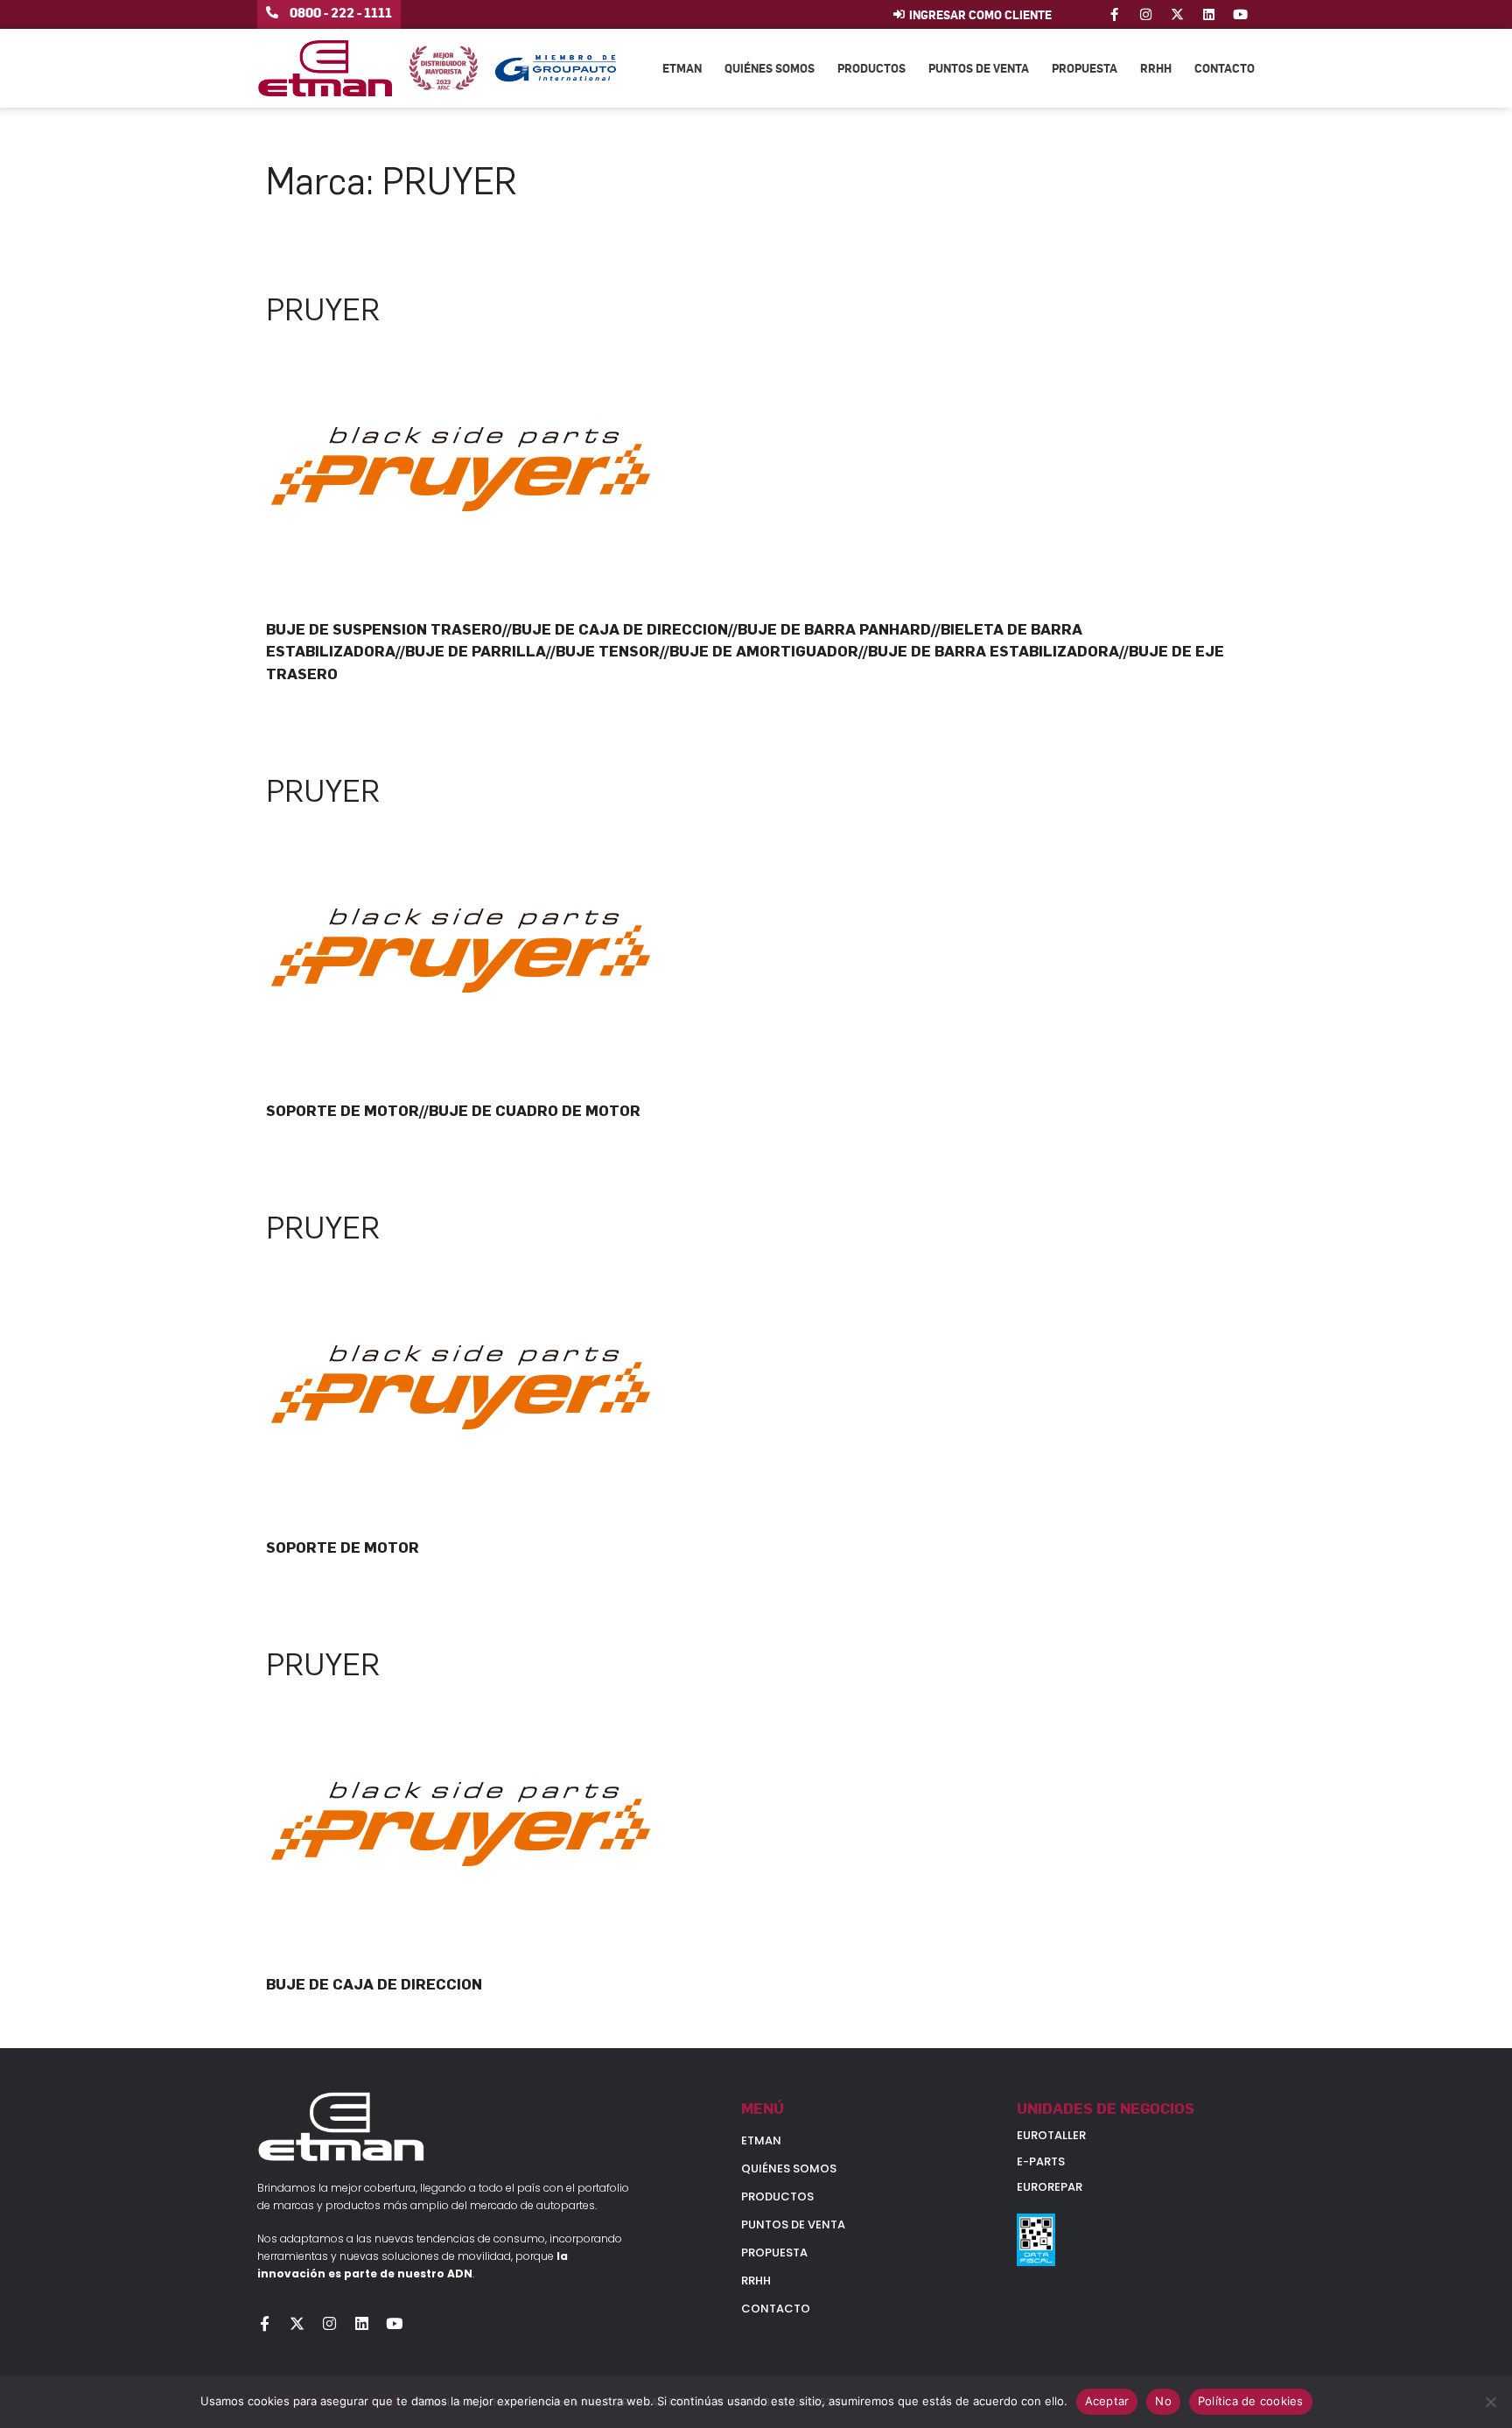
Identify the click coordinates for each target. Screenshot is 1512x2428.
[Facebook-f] (1114, 14)
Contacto (1225, 68)
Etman (682, 68)
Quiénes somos (770, 68)
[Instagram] (1146, 14)
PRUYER (323, 310)
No (1163, 2401)
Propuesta (1085, 68)
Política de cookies (1251, 2401)
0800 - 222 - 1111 (341, 12)
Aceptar (1107, 2401)
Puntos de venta (979, 68)
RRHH (1156, 68)
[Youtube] (1240, 14)
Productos (871, 68)
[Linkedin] (1209, 14)
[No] (1490, 2402)
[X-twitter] (1177, 14)
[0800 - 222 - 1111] (272, 12)
